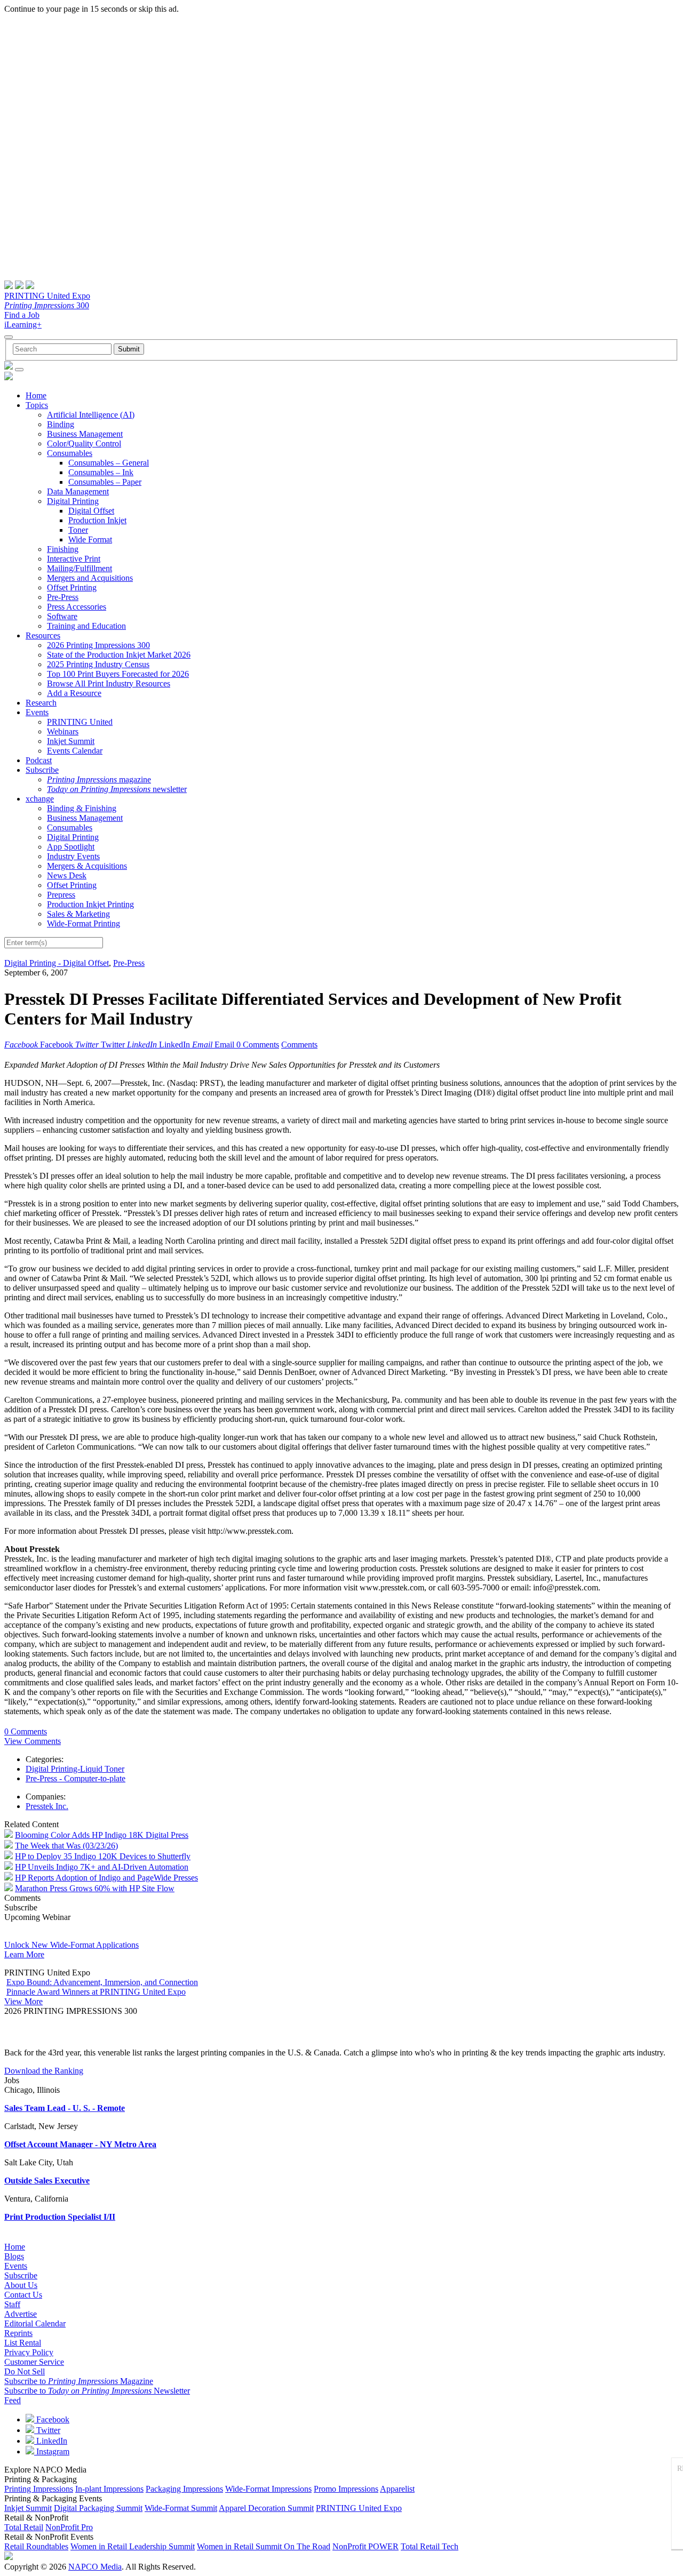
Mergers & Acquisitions (87, 866)
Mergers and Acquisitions (90, 578)
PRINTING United (80, 722)
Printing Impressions (39, 2489)
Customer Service (34, 2362)
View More (23, 2001)
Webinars (63, 731)
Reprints (18, 2333)
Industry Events (73, 856)
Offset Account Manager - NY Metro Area (80, 2144)
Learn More (24, 1954)
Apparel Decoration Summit (266, 2508)
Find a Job (22, 315)
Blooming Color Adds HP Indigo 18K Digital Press (102, 1835)
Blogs (14, 2256)
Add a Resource (74, 693)
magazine (99, 779)
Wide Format (90, 539)
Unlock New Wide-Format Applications (72, 1945)
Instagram (52, 2451)
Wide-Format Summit (181, 2508)
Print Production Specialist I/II (60, 2217)
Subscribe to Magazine (79, 2381)
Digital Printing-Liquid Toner (75, 1769)
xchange (40, 799)
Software (62, 616)
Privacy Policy (29, 2352)
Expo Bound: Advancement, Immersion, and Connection (102, 1982)
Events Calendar (75, 751)
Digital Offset (91, 511)
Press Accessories (77, 607)
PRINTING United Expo (47, 296)
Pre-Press (63, 597)
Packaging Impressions (184, 2489)
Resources (43, 635)
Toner (78, 530)
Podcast (39, 760)
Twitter (47, 2430)
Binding (61, 424)
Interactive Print (74, 559)
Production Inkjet (97, 520)
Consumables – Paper (105, 482)
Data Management (78, 491)
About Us (21, 2285)
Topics (37, 405)
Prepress (61, 895)
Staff (12, 2304)
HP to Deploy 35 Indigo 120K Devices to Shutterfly (103, 1856)
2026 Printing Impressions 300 (98, 645)
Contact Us (23, 2295)
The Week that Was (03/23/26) (66, 1846)
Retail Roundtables (36, 2546)
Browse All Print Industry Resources (109, 683)
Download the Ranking (44, 2071)
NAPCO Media (95, 2567)
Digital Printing (73, 501)
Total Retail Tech (430, 2546)
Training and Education (86, 626)
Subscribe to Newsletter (97, 2391)
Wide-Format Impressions (268, 2489)
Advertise (21, 2314)
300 (47, 305)
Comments (299, 1045)
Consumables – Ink (101, 472)
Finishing (63, 549)
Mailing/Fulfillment (80, 568)
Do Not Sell (25, 2371)
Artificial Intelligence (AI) (91, 415)
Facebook (52, 2419)
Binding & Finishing (82, 808)
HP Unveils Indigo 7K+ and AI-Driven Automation (102, 1867)
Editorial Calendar (35, 2323)
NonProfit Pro (69, 2527)
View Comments (33, 1741)
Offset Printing (72, 587)
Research (41, 703)
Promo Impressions (346, 2489)
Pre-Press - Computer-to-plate (76, 1778)
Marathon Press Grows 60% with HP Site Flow (95, 1888)
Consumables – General (109, 463)
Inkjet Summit (71, 741)
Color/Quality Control (84, 443)
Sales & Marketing (78, 914)
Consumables (70, 453)
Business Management (85, 434)
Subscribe (42, 770)
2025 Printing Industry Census (98, 664)
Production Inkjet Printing (90, 904)
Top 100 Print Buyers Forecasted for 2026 (118, 674)
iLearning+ (23, 325)
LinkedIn (51, 2441)
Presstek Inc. (47, 1806)
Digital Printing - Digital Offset (57, 963)
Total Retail (24, 2527)
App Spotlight (71, 847)
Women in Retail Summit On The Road (264, 2546)
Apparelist (397, 2489)
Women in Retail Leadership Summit (133, 2546)
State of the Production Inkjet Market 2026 (119, 655)
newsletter (117, 789)
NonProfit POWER (366, 2546)
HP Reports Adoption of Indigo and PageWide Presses (106, 1878)
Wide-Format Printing (84, 923)
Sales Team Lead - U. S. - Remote (65, 2108)
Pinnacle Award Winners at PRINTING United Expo (96, 1992)
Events (37, 712)
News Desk (67, 875)
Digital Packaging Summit (98, 2508)
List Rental (23, 2343)
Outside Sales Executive (47, 2181)
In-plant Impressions (109, 2489)
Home (36, 395)
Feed (13, 2400)
